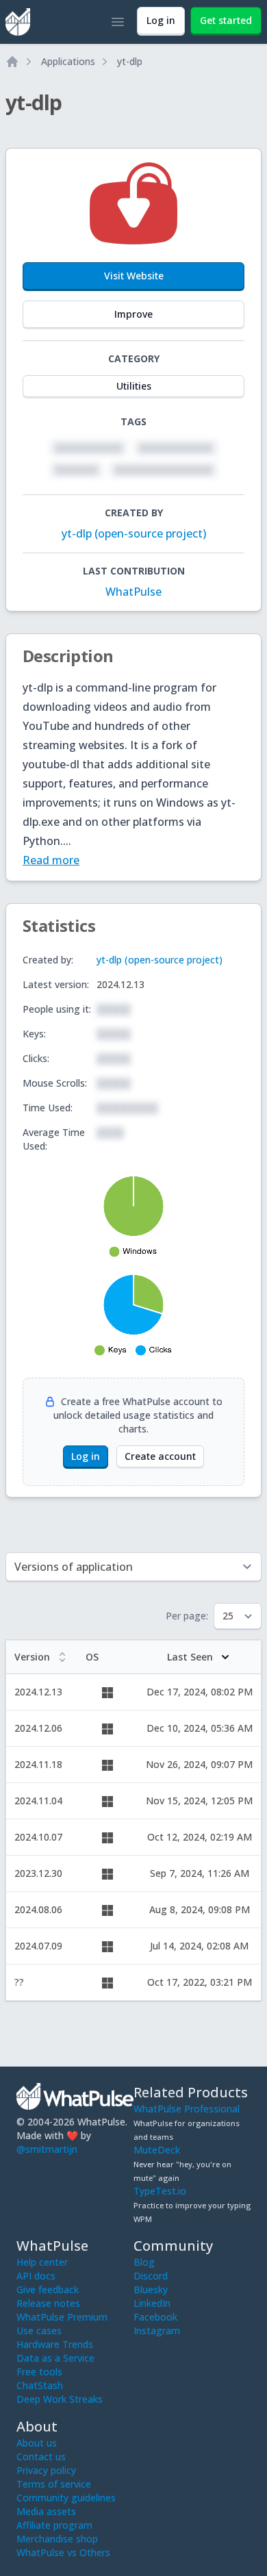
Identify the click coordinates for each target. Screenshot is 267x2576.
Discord (151, 2276)
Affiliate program (54, 2525)
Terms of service (54, 2484)
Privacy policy (46, 2470)
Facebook (155, 2317)
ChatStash (40, 2385)
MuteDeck (157, 2150)
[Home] (12, 62)
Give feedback (48, 2289)
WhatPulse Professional (187, 2109)
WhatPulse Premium (62, 2317)
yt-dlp (130, 61)
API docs (36, 2276)
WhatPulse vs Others (63, 2552)
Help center (42, 2262)
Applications (68, 61)
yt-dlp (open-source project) (134, 533)
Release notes (48, 2303)
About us (37, 2443)
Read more (51, 860)
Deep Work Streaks (60, 2399)
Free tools (39, 2372)
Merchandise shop (57, 2539)
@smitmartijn (47, 2149)
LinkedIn (152, 2303)
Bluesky (151, 2289)
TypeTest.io (160, 2191)
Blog (144, 2262)
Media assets (46, 2511)
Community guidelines (66, 2498)
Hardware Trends (55, 2344)
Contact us (41, 2457)
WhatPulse (133, 592)
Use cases (39, 2331)
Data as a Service (55, 2358)
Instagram (157, 2331)
